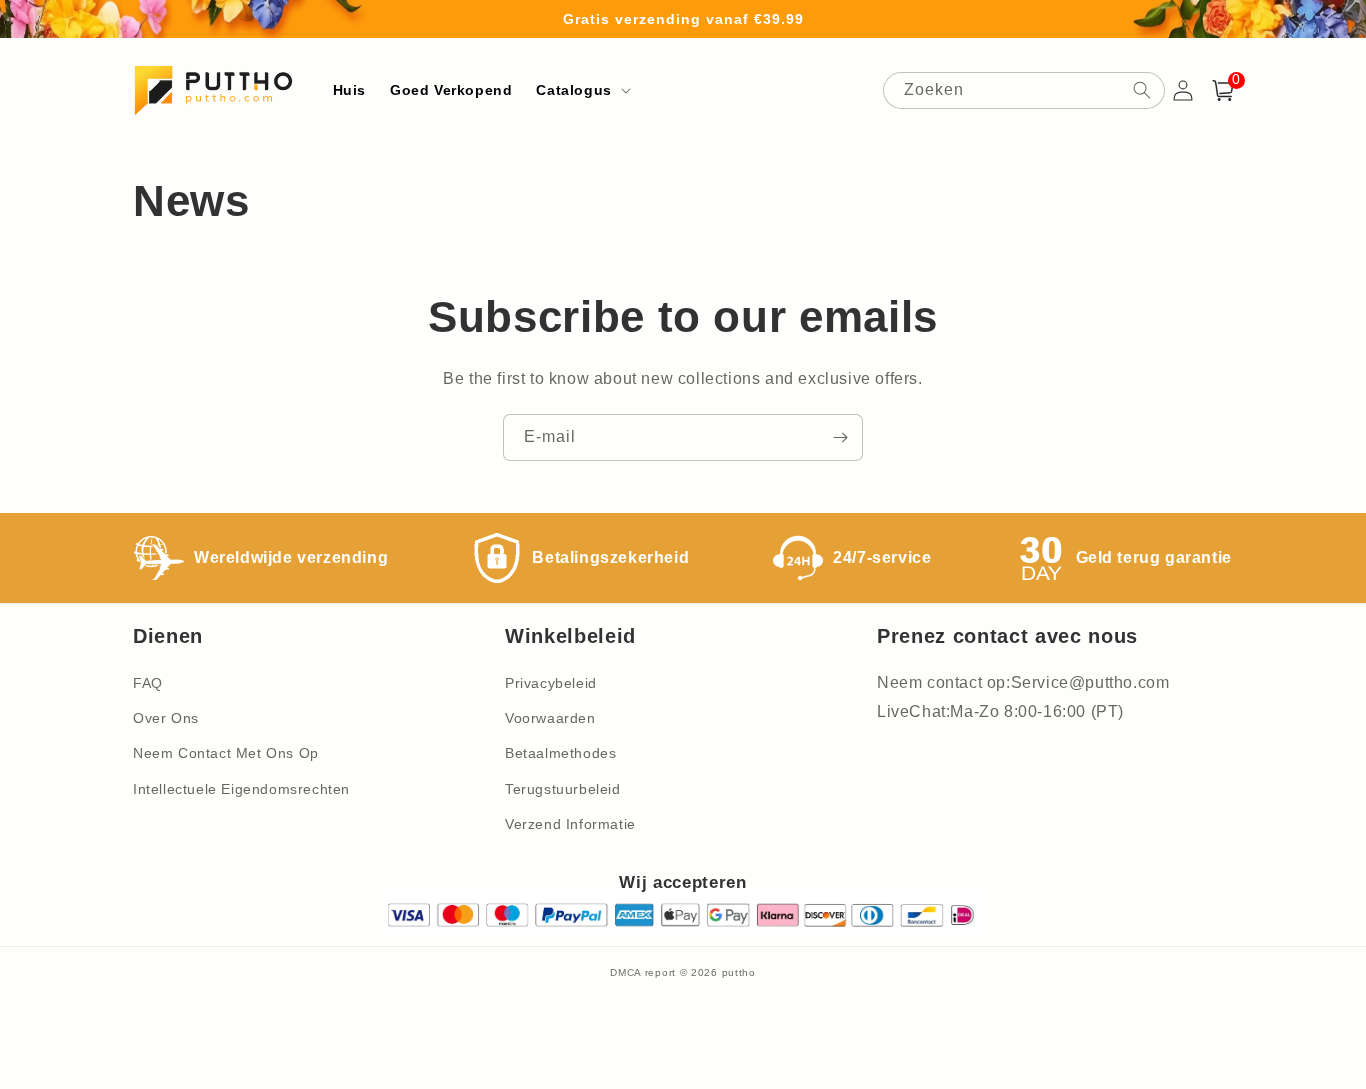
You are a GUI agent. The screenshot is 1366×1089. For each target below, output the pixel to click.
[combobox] (1024, 90)
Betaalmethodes (560, 753)
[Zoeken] (1142, 90)
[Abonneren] (840, 437)
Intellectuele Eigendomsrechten (241, 789)
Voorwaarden (550, 718)
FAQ (148, 683)
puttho (739, 972)
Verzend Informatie (570, 824)
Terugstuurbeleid (563, 789)
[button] (581, 90)
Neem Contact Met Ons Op (226, 753)
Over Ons (166, 718)
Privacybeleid (551, 683)
